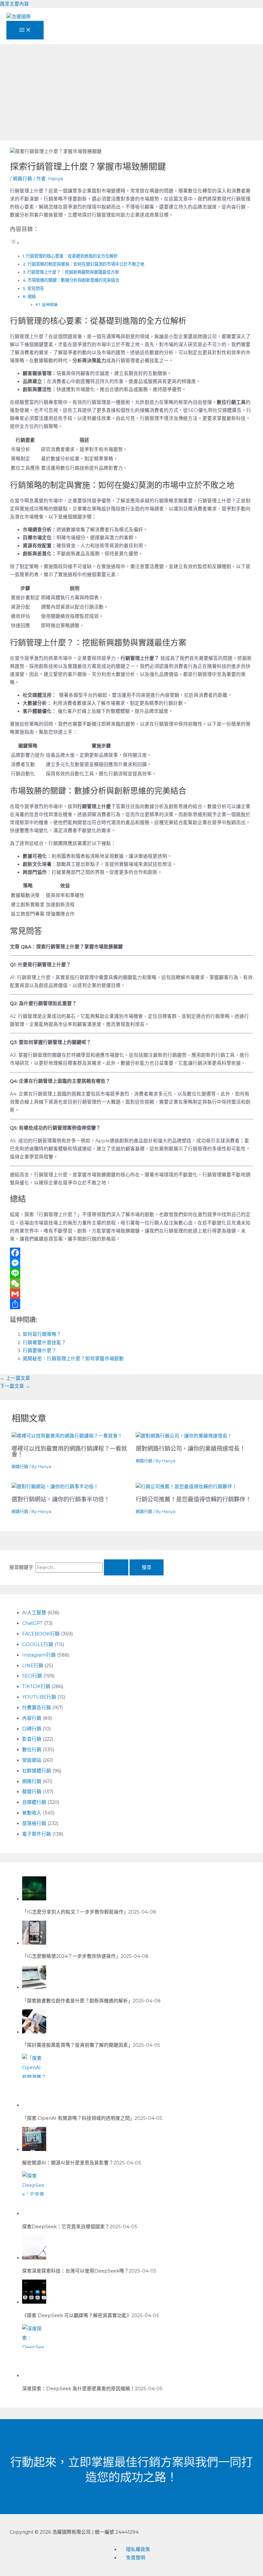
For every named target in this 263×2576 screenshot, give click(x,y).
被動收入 (32, 1813)
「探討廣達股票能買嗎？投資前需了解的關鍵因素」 (77, 2045)
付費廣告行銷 (37, 1708)
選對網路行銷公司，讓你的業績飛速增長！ (191, 1449)
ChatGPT (32, 1623)
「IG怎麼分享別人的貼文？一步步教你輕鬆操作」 (75, 1912)
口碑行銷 (32, 1729)
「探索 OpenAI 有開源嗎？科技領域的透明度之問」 (78, 2118)
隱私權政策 (138, 2549)
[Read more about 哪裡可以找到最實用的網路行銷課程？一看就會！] (67, 1436)
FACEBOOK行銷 (41, 1634)
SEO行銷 (32, 1676)
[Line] (131, 1273)
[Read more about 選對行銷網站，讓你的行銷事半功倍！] (55, 1487)
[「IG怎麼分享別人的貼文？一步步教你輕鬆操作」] (34, 1899)
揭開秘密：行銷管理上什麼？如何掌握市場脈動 (73, 1359)
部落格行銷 (34, 1823)
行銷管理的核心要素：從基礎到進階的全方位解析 (72, 256)
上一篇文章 (15, 1378)
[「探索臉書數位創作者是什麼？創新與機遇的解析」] (34, 1987)
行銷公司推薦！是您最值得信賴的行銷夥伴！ (193, 1499)
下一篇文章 (15, 1386)
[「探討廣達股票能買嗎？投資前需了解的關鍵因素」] (34, 2032)
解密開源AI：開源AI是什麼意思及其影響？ (68, 2163)
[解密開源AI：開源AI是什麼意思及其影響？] (34, 2149)
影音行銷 (32, 1739)
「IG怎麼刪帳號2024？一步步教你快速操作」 (71, 1956)
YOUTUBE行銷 (39, 1697)
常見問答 (36, 288)
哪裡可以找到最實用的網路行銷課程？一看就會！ (69, 1451)
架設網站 (32, 1760)
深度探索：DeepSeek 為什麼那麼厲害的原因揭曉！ (79, 2389)
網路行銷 (22, 179)
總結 (32, 296)
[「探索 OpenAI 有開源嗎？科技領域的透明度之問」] (34, 2105)
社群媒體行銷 (37, 1771)
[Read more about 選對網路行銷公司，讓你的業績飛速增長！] (184, 1436)
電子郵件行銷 (37, 1834)
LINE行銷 (33, 1666)
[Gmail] (131, 1294)
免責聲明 (136, 2558)
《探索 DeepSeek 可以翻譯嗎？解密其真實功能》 (77, 2316)
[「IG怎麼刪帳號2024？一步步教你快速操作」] (34, 1943)
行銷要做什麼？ (40, 1351)
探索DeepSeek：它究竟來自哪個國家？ (66, 2227)
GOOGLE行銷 (38, 1644)
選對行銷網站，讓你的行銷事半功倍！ (61, 1499)
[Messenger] (131, 1263)
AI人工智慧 (34, 1613)
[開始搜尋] (116, 1568)
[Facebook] (131, 1253)
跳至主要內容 (14, 4)
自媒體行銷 (34, 1802)
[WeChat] (131, 1284)
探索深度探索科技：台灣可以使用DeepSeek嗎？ (76, 2271)
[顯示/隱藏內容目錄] (15, 243)
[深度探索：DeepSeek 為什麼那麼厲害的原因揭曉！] (34, 2376)
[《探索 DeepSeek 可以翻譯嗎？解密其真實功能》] (34, 2302)
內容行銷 (32, 1718)
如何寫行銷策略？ (42, 1334)
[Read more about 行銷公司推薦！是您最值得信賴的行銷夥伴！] (186, 1487)
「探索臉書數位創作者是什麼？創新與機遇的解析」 (77, 2001)
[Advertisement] (131, 92)
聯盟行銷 (32, 1792)
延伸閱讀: (50, 305)
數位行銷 (32, 1750)
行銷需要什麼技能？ (44, 1343)
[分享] (131, 1304)
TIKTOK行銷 (36, 1686)
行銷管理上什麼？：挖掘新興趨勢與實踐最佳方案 (73, 272)
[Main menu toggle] (25, 30)
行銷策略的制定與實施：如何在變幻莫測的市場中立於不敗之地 (86, 264)
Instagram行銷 (39, 1655)
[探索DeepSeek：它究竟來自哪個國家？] (34, 2213)
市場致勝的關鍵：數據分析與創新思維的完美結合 (73, 280)
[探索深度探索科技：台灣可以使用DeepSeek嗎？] (34, 2258)
